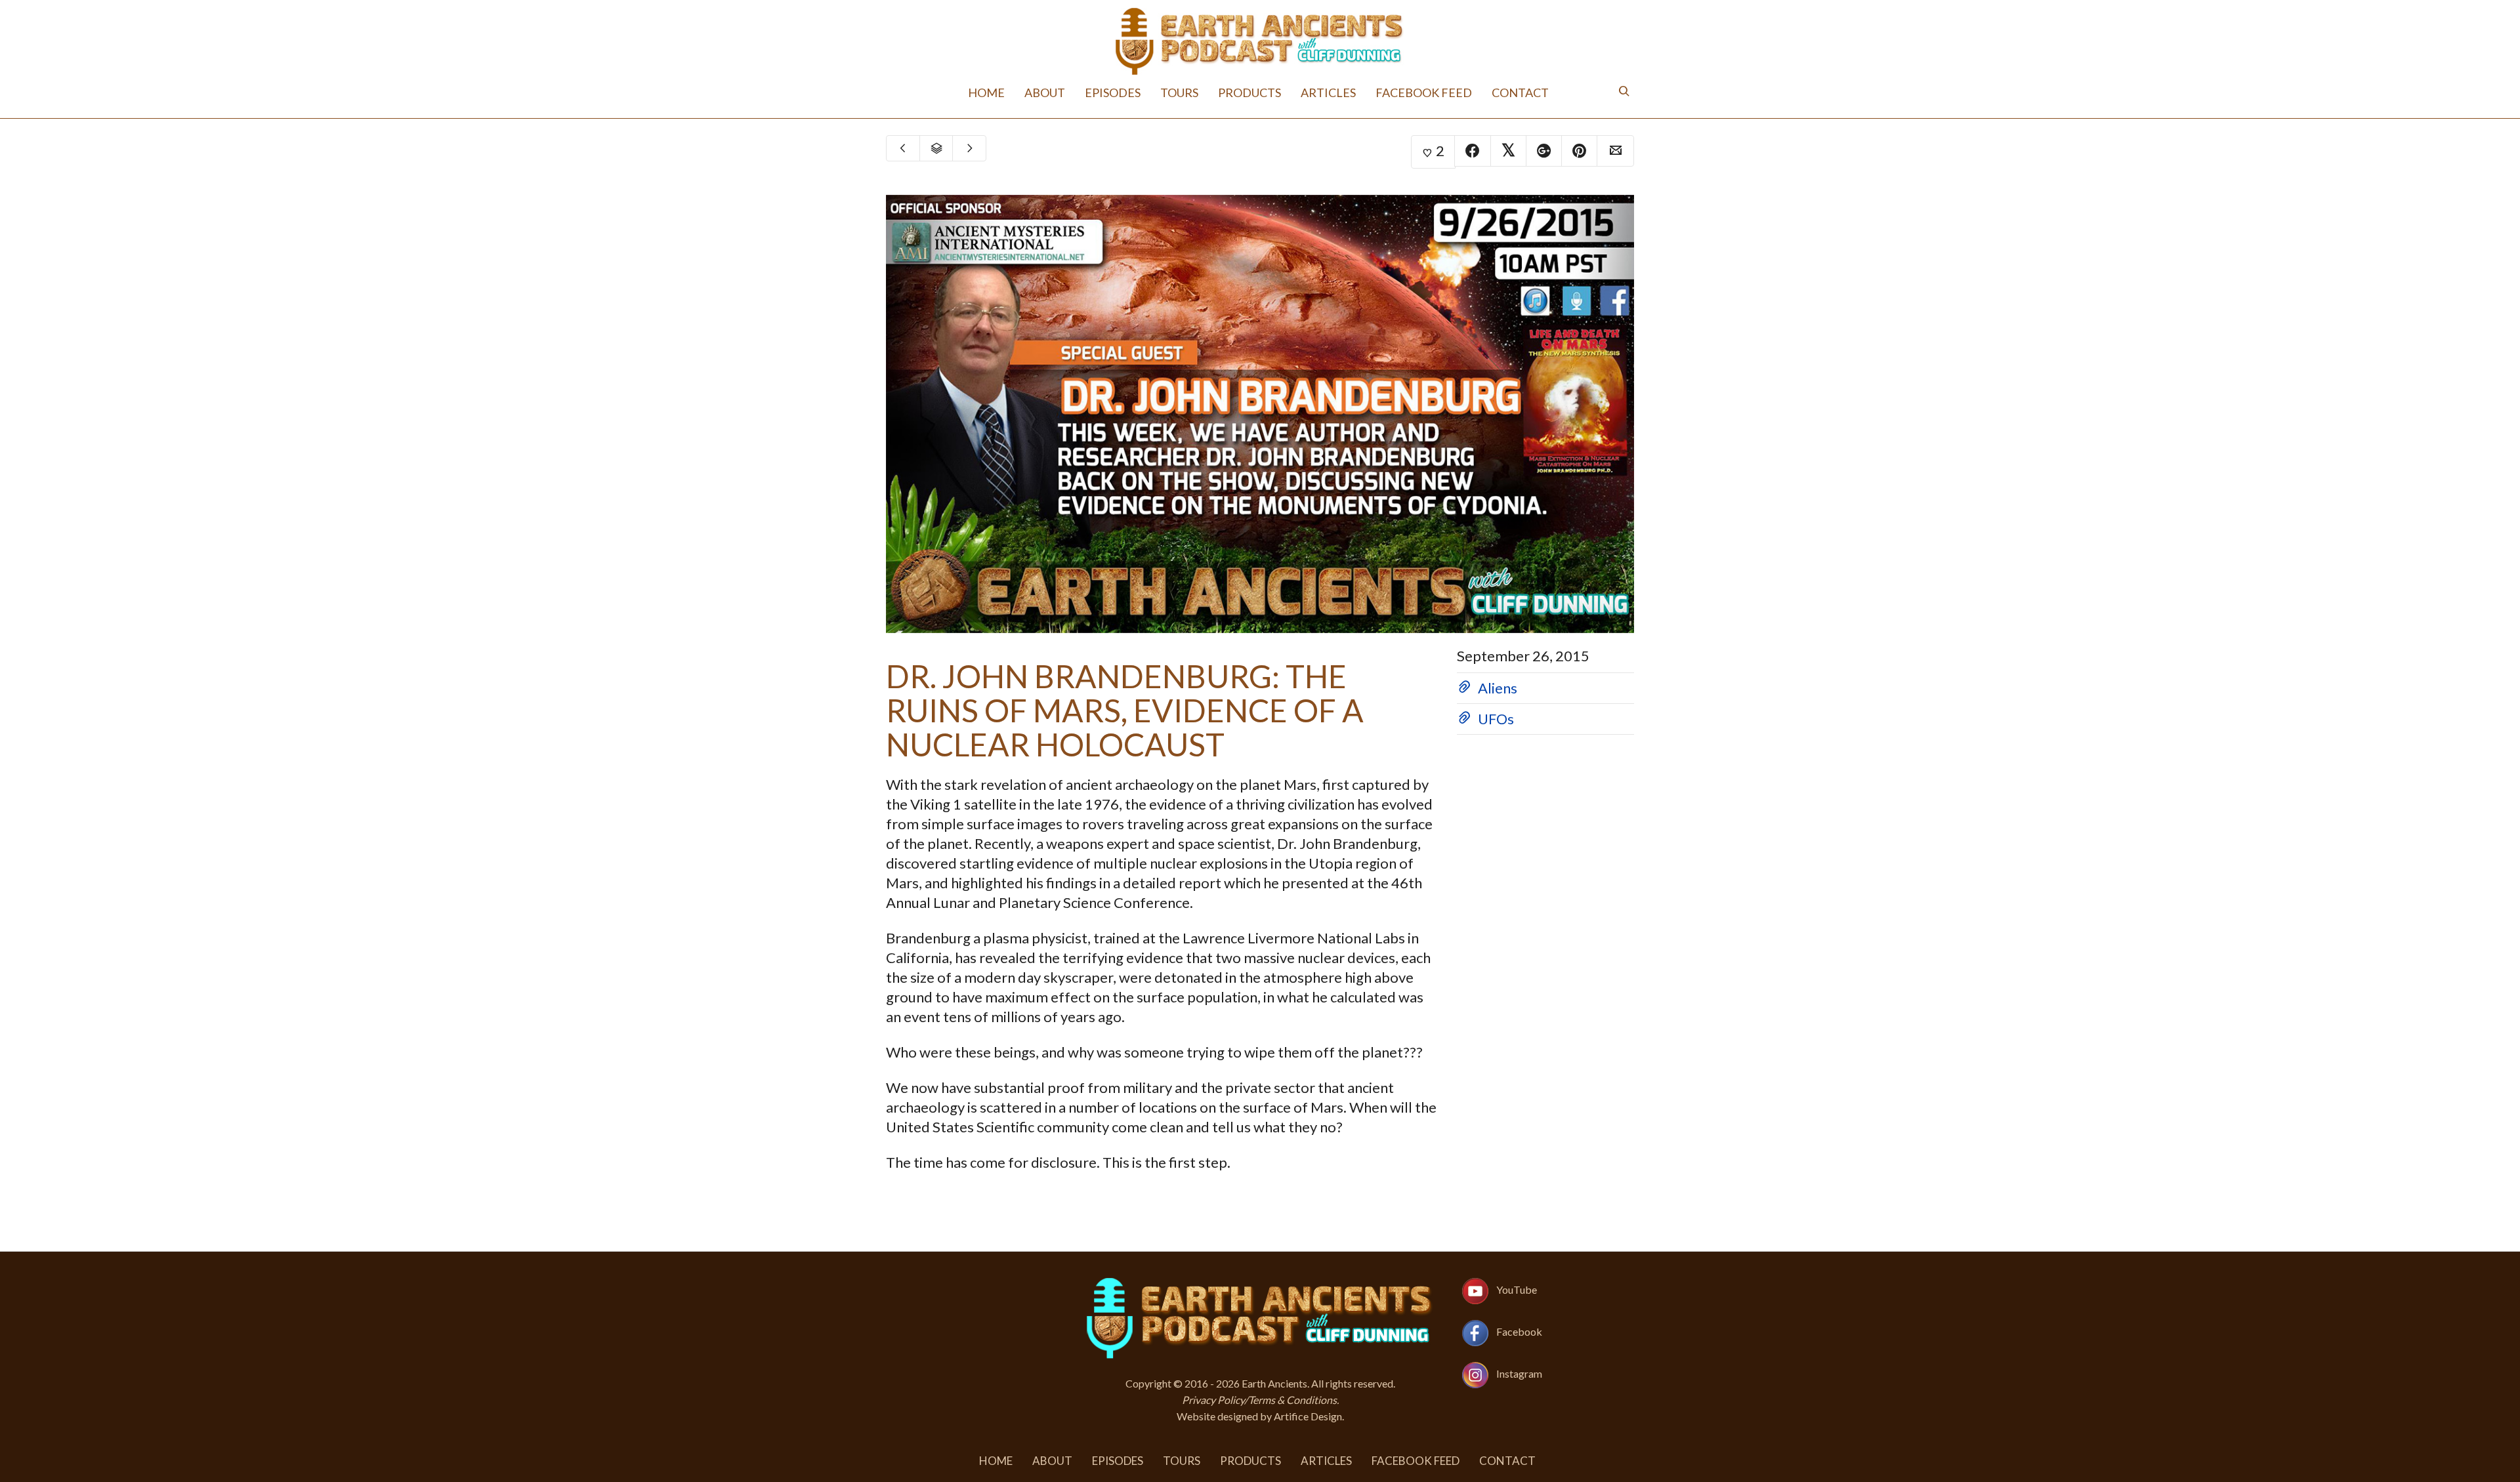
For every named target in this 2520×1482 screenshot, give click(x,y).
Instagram (1519, 1373)
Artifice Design (1308, 1416)
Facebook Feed (1403, 92)
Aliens (1498, 688)
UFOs (1496, 719)
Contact (1488, 92)
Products (1253, 92)
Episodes (1134, 92)
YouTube (1517, 1289)
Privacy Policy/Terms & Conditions (1259, 1400)
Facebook (1519, 1331)
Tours (1191, 92)
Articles (1321, 92)
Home (1023, 92)
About (1075, 92)
